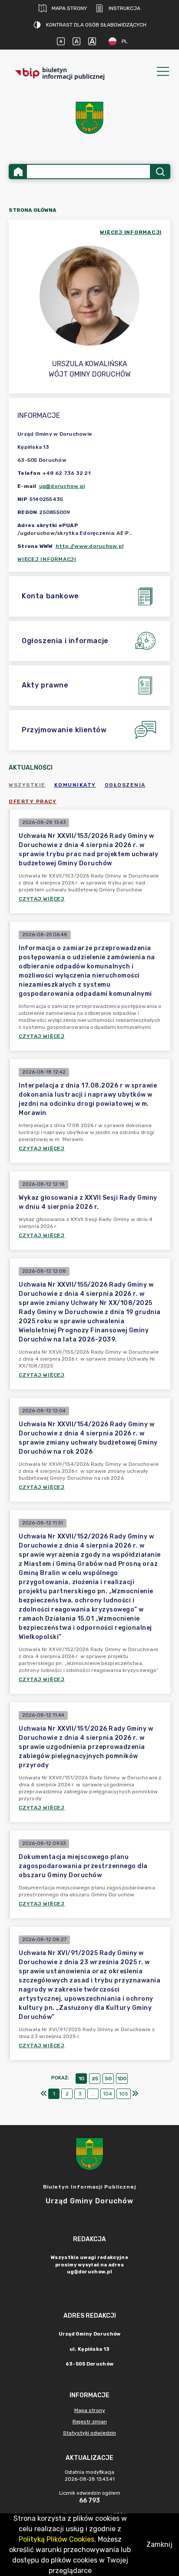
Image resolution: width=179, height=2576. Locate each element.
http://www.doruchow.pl (90, 546)
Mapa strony (69, 8)
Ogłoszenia (125, 785)
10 (81, 2079)
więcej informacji (131, 232)
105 (124, 2094)
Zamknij (159, 2544)
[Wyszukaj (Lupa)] (160, 172)
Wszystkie (27, 785)
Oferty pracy (33, 801)
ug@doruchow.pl (62, 486)
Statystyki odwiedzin (89, 2433)
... (93, 2094)
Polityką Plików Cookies (56, 2539)
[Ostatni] (135, 2094)
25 (95, 2079)
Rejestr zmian (90, 2422)
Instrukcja (124, 8)
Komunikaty (75, 785)
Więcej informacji (47, 559)
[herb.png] (89, 118)
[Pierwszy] (44, 2094)
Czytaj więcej (42, 899)
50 (108, 2079)
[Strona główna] (18, 172)
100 (122, 2079)
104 (108, 2094)
